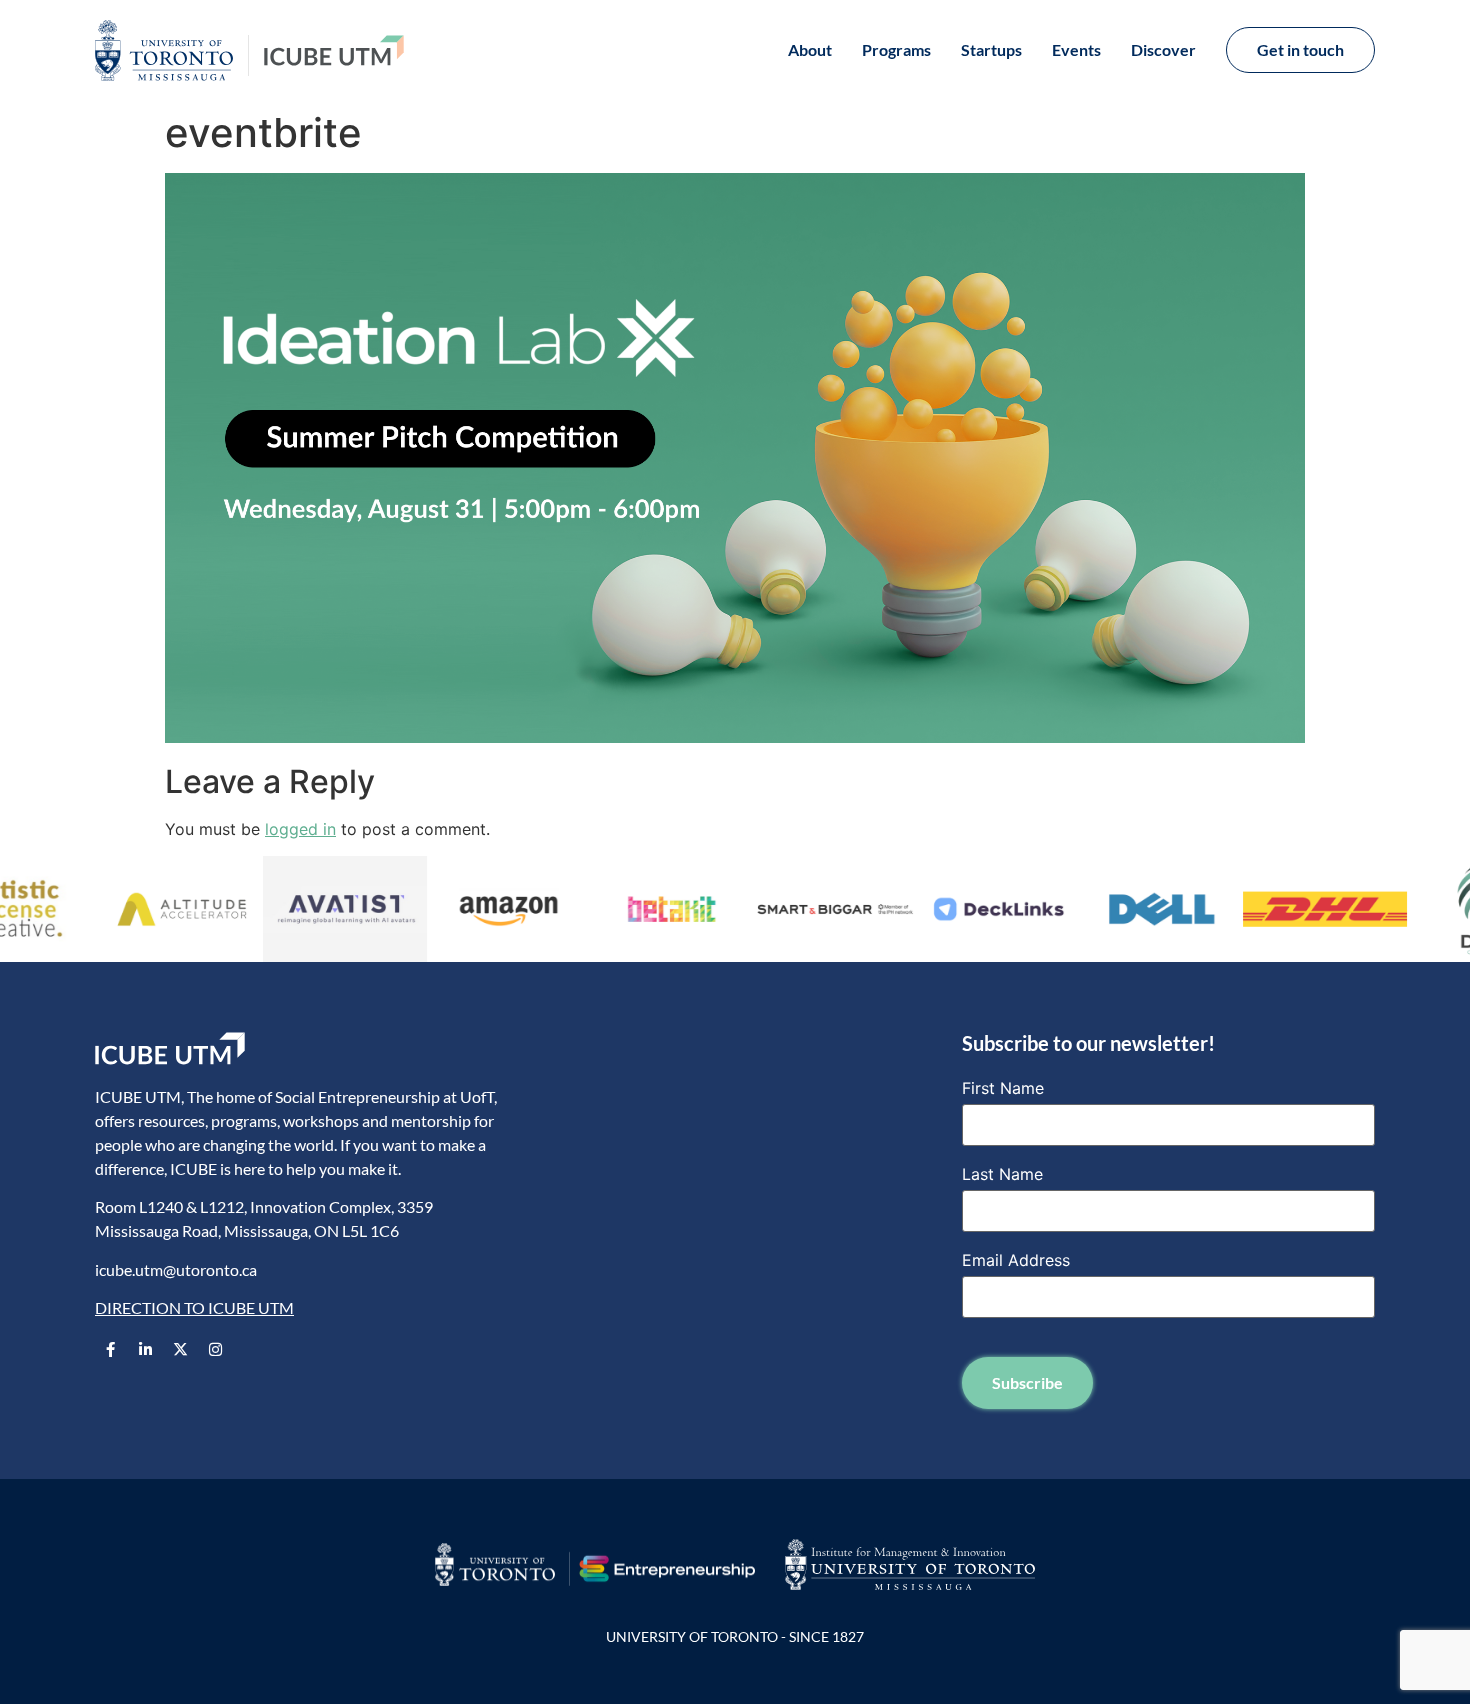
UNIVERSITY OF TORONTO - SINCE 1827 (735, 1636)
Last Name (1002, 1174)
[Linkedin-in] (145, 1350)
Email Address (1016, 1260)
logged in (300, 829)
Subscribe (1027, 1382)
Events (1076, 49)
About (810, 49)
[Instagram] (215, 1350)
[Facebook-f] (110, 1350)
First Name (1003, 1088)
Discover (1163, 49)
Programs (896, 49)
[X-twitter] (180, 1350)
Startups (991, 49)
